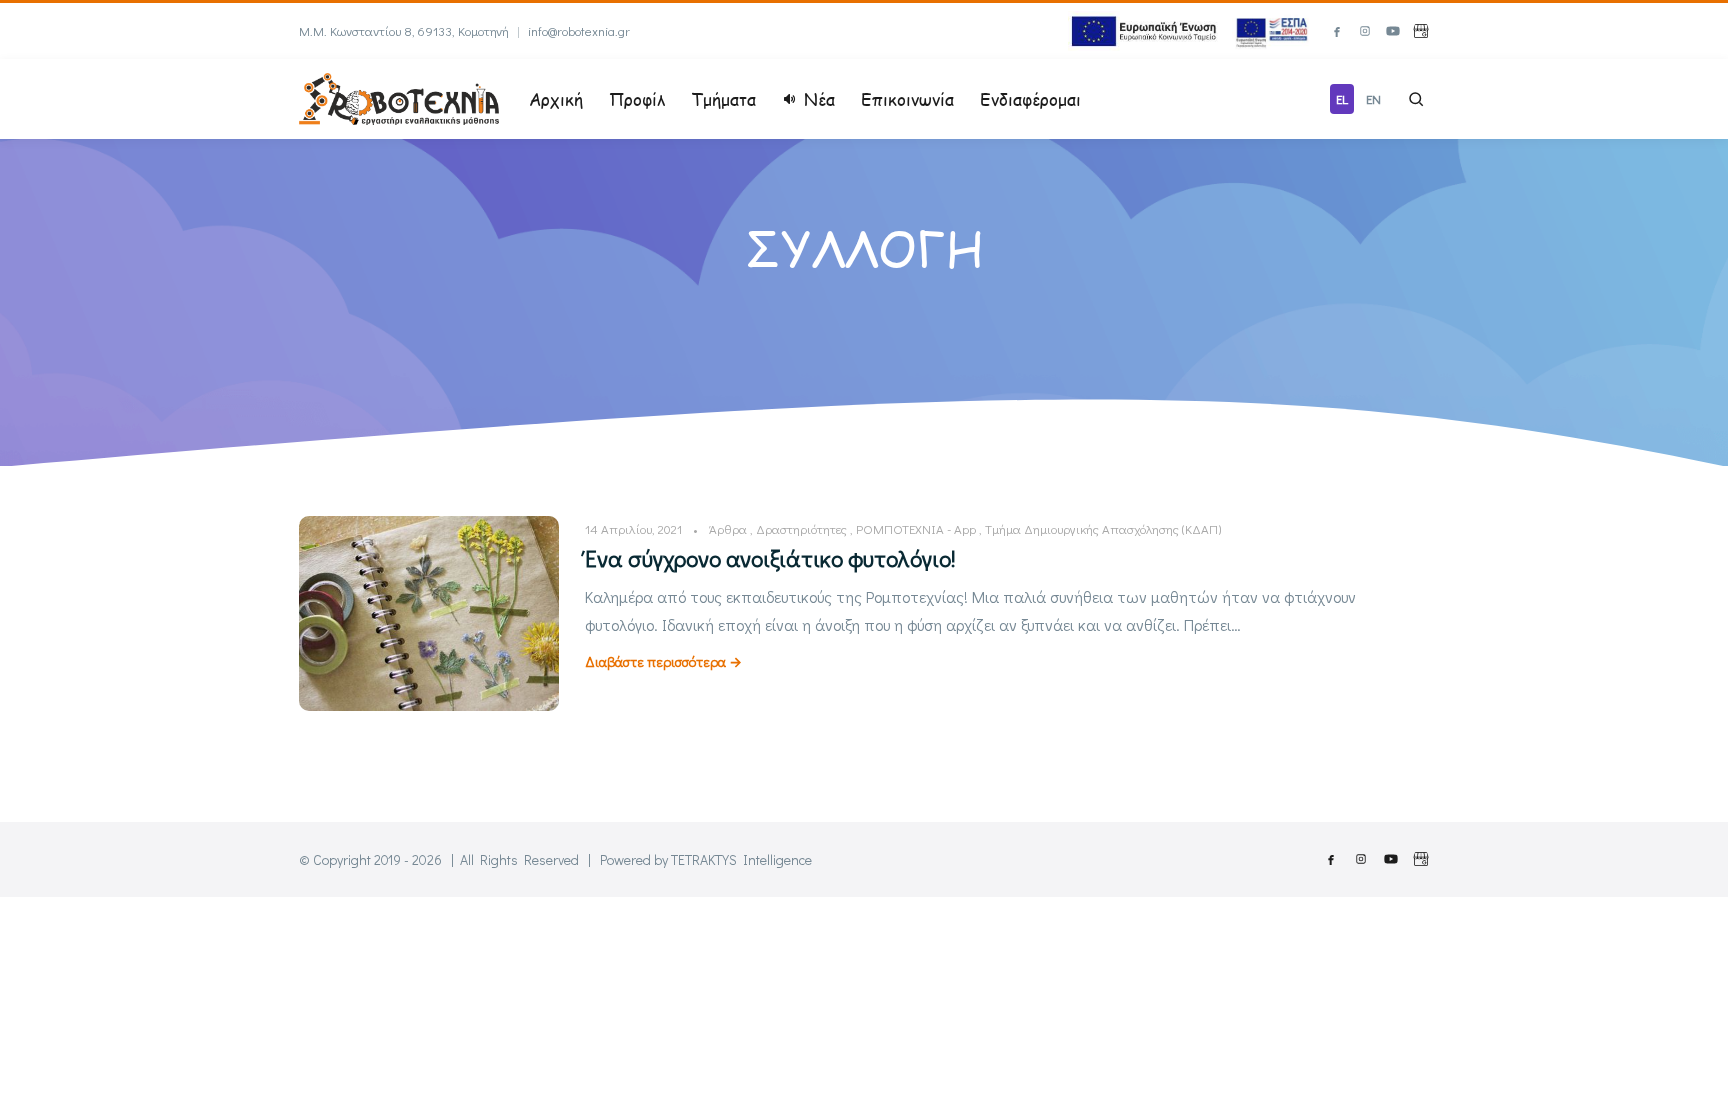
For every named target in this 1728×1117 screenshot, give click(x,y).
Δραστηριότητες (801, 528)
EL (1342, 98)
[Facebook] (1337, 31)
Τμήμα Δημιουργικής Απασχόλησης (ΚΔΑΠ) (1103, 528)
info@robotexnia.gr (579, 30)
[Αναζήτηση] (1416, 99)
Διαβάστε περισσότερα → (663, 661)
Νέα (819, 99)
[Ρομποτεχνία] (399, 96)
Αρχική (556, 99)
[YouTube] (1393, 31)
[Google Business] (1421, 31)
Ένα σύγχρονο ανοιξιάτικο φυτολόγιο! (770, 558)
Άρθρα (728, 528)
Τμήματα (723, 99)
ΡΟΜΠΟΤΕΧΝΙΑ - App (916, 528)
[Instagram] (1365, 31)
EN (1373, 98)
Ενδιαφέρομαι (1030, 99)
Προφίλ (637, 99)
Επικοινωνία (907, 99)
